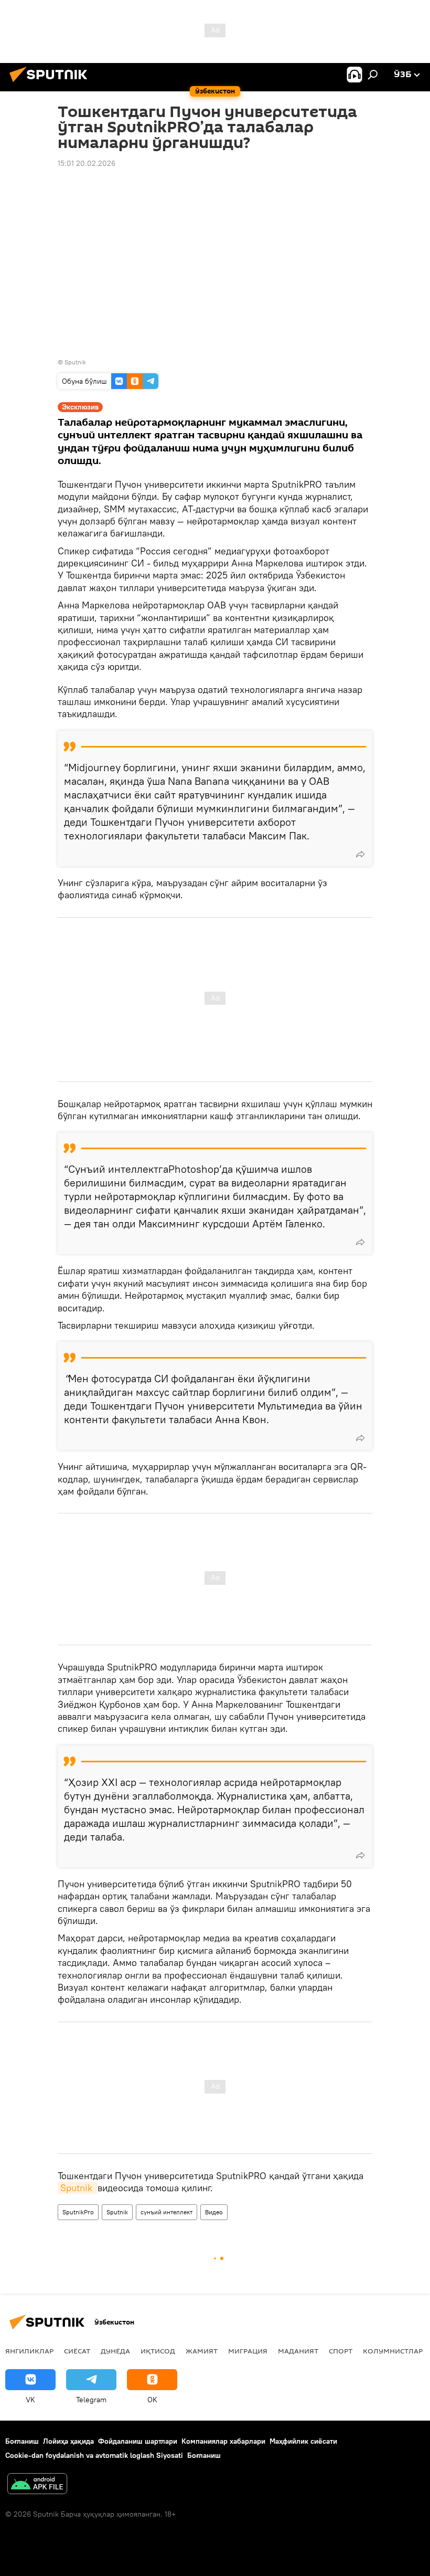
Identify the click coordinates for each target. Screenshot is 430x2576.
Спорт (341, 2351)
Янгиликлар (29, 2351)
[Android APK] (37, 2485)
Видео (214, 2212)
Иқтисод (158, 2351)
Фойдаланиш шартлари (138, 2441)
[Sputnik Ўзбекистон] (51, 83)
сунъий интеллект (166, 2212)
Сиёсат (77, 2351)
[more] (360, 854)
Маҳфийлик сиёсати (303, 2441)
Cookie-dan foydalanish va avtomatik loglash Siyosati (94, 2455)
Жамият (202, 2351)
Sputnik (78, 2188)
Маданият (298, 2351)
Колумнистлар (393, 2351)
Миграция (248, 2351)
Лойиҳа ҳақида (68, 2441)
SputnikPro (78, 2212)
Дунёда (115, 2351)
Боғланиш (22, 2441)
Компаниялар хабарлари (223, 2441)
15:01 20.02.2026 (87, 163)
